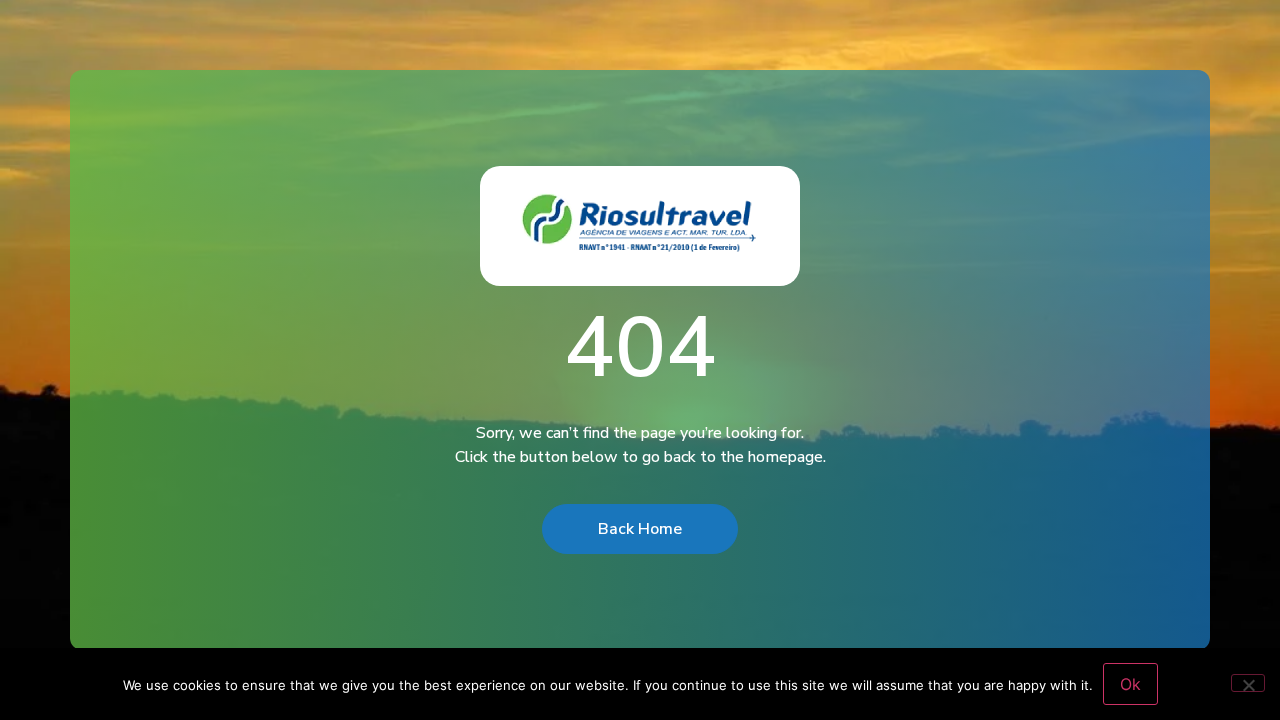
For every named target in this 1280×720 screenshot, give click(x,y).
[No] (1248, 683)
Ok (1130, 684)
